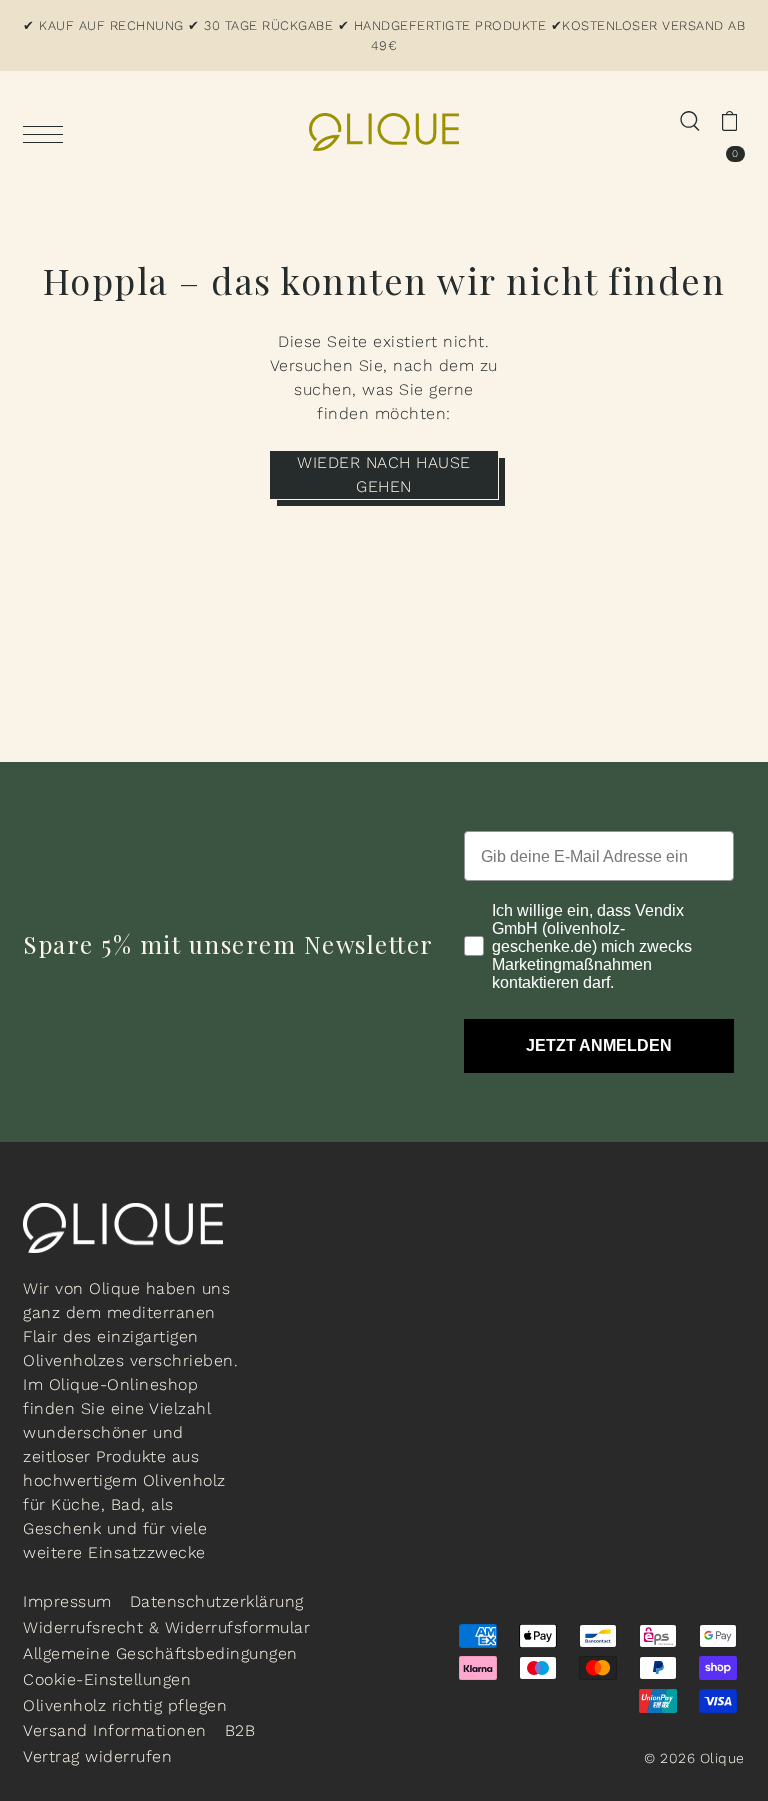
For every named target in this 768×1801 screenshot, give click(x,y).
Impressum (67, 1601)
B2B (240, 1730)
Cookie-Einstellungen (107, 1679)
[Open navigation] (48, 133)
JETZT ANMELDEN (599, 1045)
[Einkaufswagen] (729, 120)
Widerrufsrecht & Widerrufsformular (166, 1627)
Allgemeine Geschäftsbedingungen (160, 1653)
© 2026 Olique (694, 1758)
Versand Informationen (115, 1730)
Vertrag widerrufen (97, 1756)
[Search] (690, 120)
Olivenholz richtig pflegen (125, 1705)
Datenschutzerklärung (217, 1601)
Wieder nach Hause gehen (384, 474)
